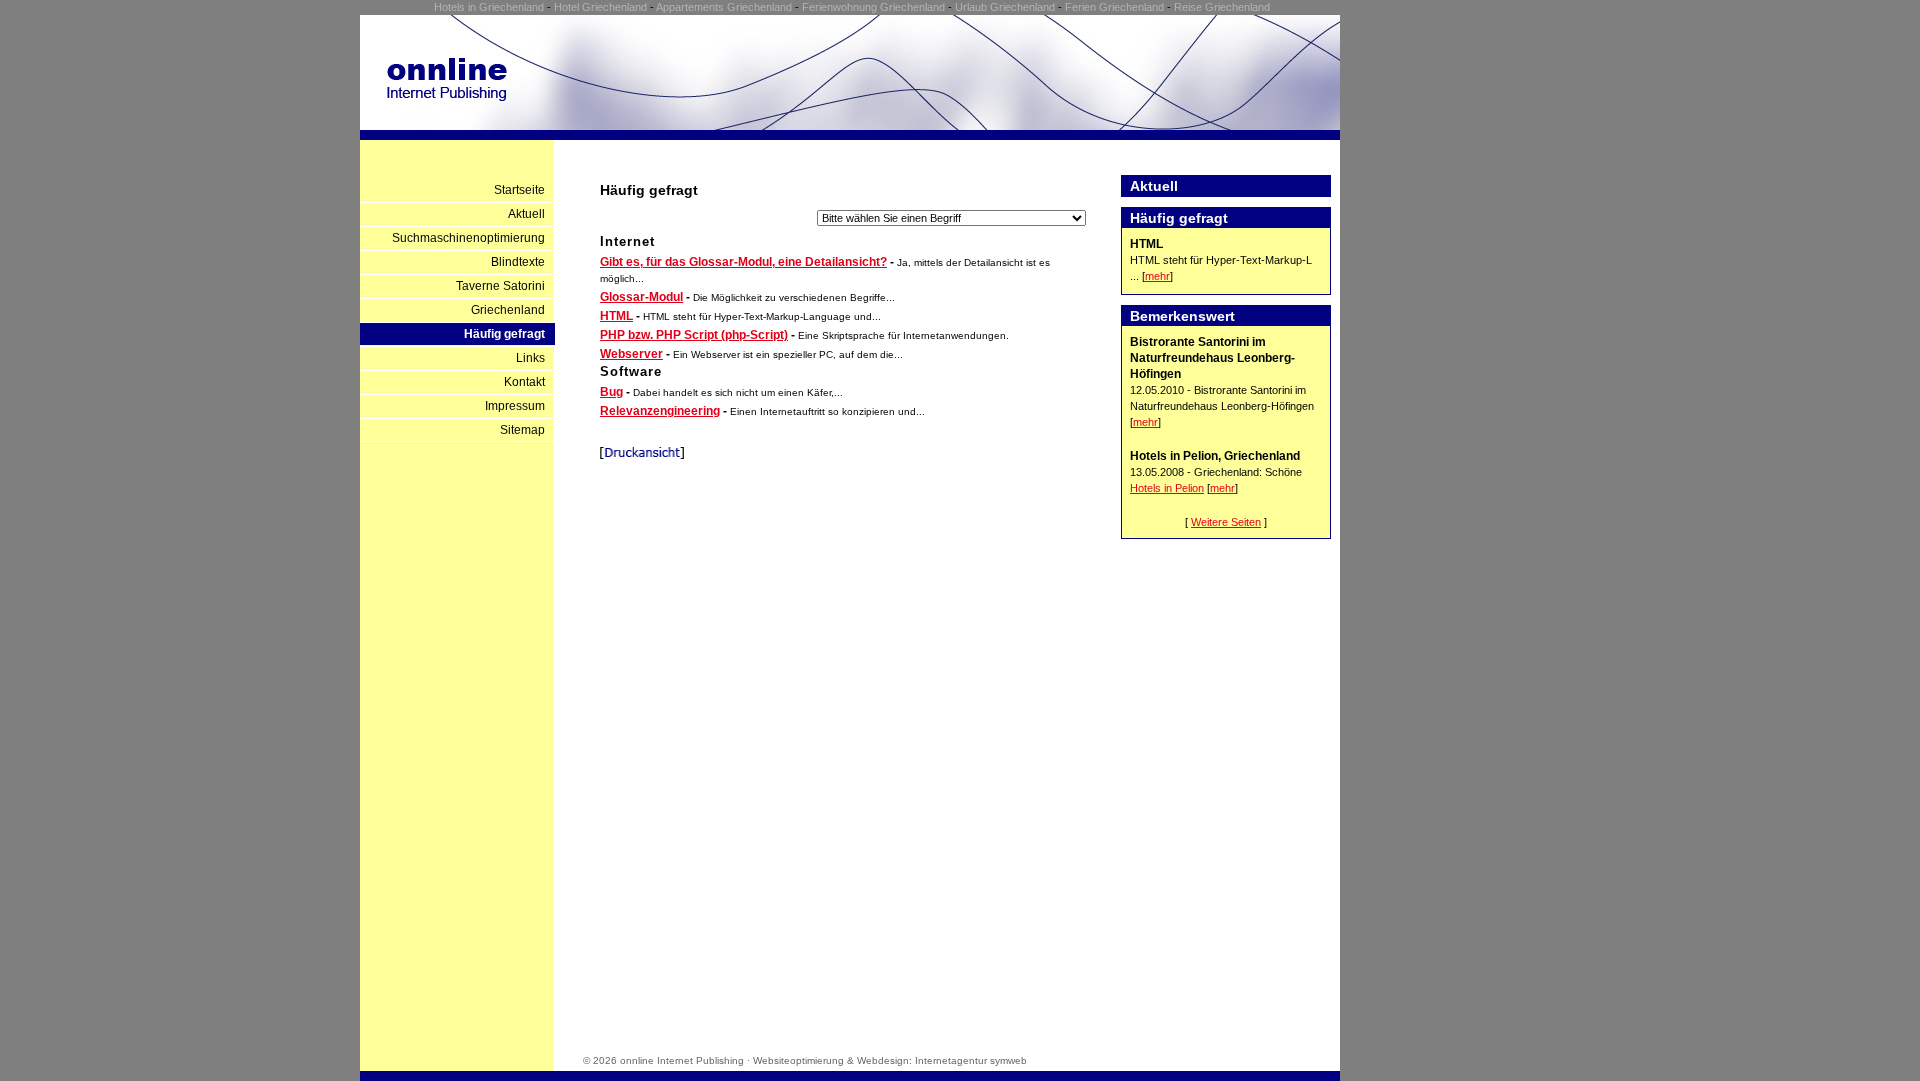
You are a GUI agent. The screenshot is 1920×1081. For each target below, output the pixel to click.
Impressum (515, 406)
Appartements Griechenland (724, 7)
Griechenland (508, 310)
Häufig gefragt (504, 334)
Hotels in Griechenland (489, 7)
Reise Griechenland (1222, 7)
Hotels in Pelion (1167, 488)
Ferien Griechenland (1114, 7)
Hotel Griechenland (600, 7)
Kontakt (524, 382)
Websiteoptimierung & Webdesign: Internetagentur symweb (890, 1060)
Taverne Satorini (500, 286)
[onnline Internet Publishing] (447, 96)
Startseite (519, 190)
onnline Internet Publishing (682, 1060)
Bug (611, 392)
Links (530, 358)
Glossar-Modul (641, 297)
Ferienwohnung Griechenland (873, 7)
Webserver (631, 354)
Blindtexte (518, 262)
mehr (1157, 276)
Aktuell (526, 214)
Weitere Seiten (1226, 522)
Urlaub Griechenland (1005, 7)
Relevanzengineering (660, 411)
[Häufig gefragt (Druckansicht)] (642, 455)
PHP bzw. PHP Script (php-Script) (694, 335)
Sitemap (522, 430)
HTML (616, 316)
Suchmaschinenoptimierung (468, 238)
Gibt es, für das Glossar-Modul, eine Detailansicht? (743, 262)
